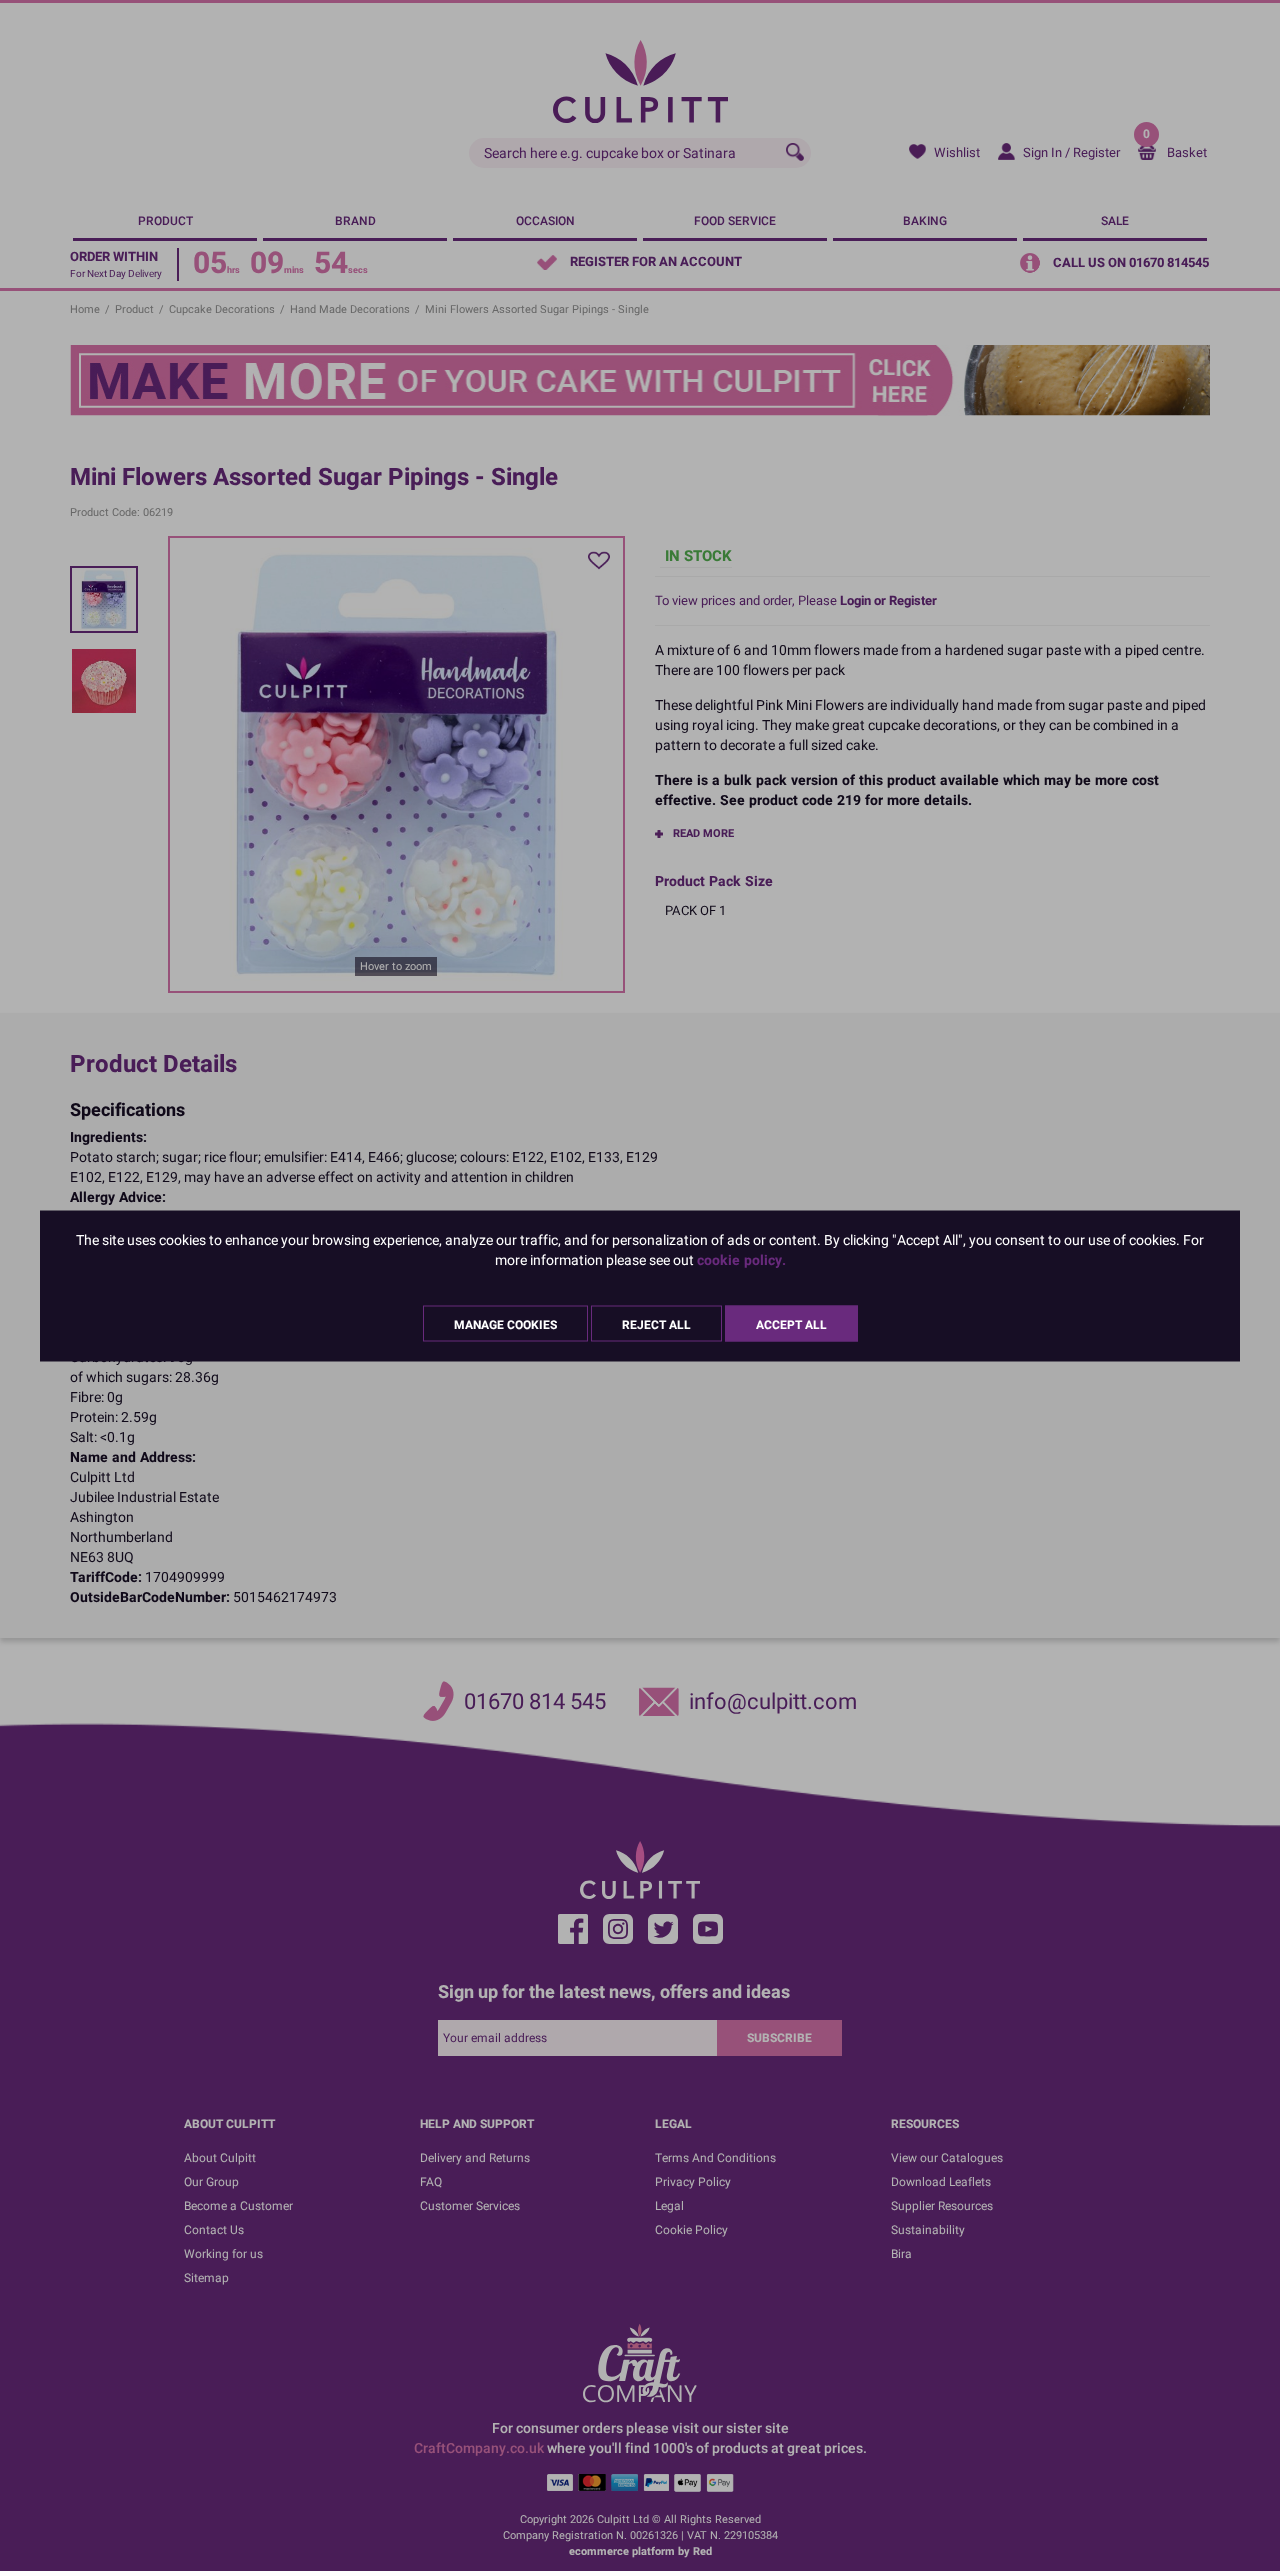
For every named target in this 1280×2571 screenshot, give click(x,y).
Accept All (791, 1324)
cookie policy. (741, 1259)
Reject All (656, 1324)
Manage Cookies (505, 1324)
